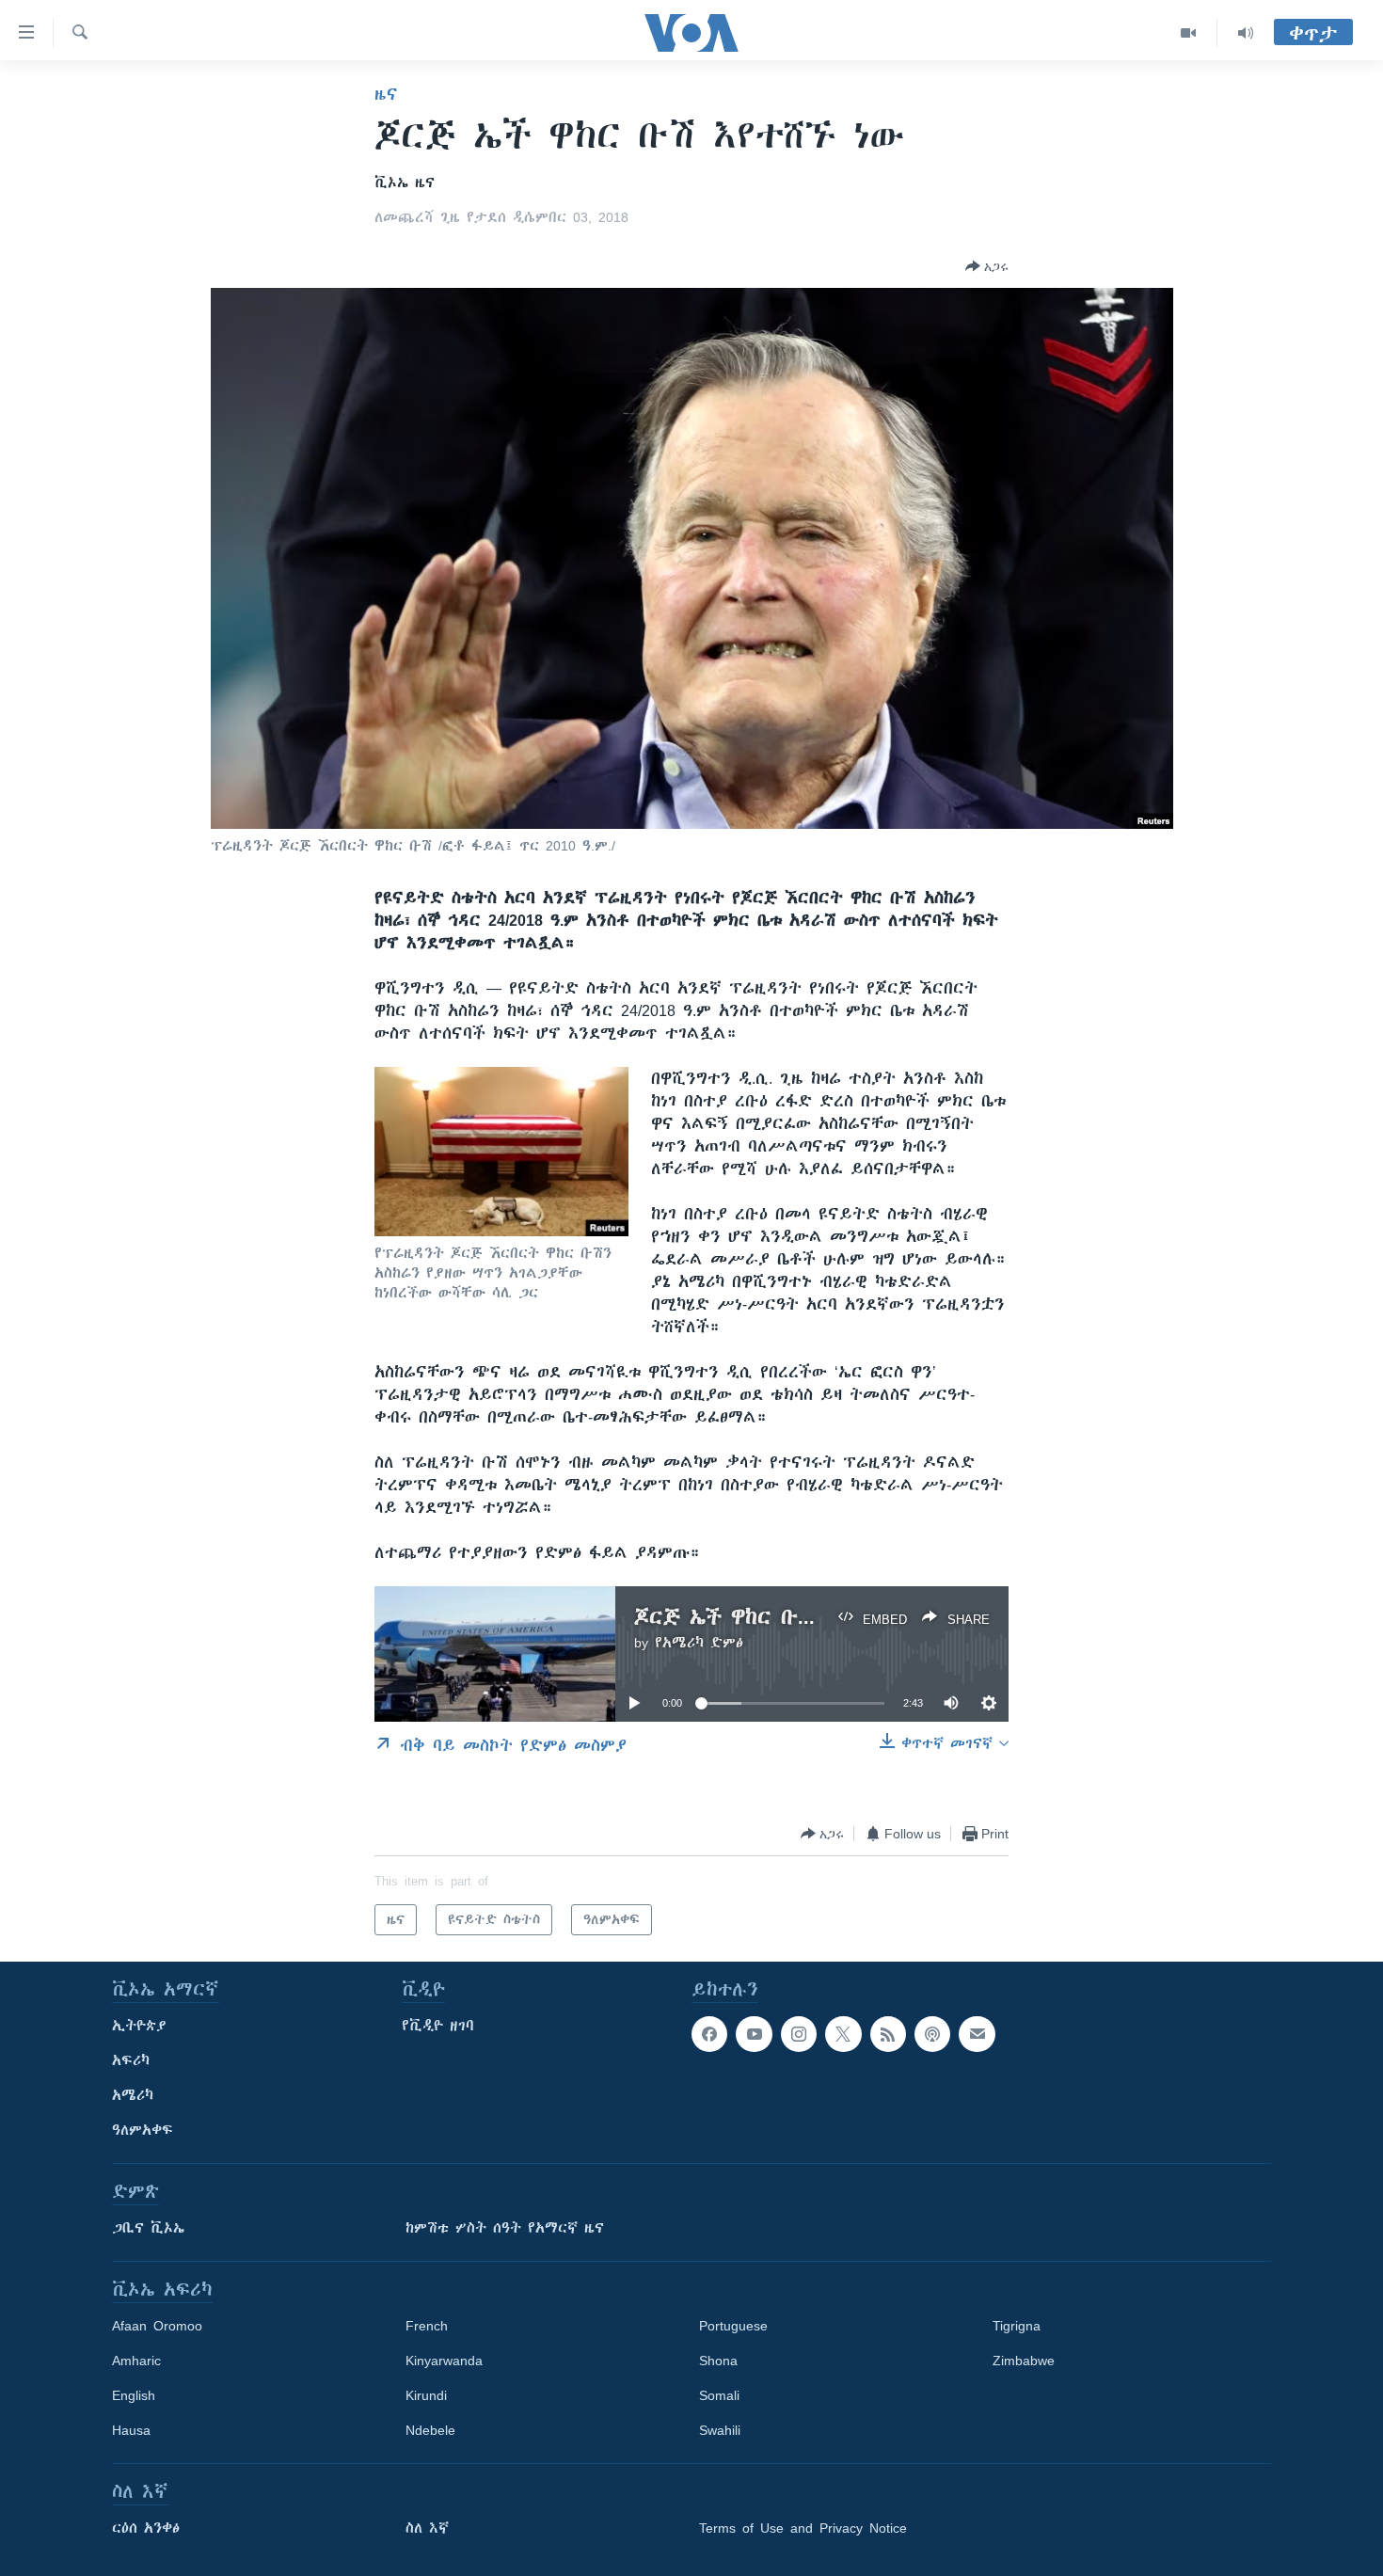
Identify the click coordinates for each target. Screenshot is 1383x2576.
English (134, 2395)
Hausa (131, 2430)
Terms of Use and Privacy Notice (803, 2528)
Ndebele (430, 2430)
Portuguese (733, 2326)
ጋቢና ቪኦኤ (148, 2228)
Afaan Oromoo (157, 2326)
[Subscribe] (977, 2034)
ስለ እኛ (427, 2528)
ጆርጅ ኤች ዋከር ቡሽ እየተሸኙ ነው (781, 1617)
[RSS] (888, 2034)
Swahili (720, 2430)
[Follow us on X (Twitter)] (843, 2034)
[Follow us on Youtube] (754, 2034)
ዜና (386, 94)
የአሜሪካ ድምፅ (699, 1643)
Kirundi (426, 2395)
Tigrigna (1017, 2326)
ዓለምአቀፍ (143, 2130)
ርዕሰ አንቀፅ (146, 2528)
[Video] (1189, 33)
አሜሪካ (133, 2095)
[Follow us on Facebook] (709, 2034)
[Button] (987, 266)
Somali (719, 2395)
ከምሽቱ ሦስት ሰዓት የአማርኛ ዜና (505, 2228)
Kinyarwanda (444, 2361)
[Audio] (1246, 33)
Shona (718, 2361)
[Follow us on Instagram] (799, 2034)
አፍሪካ (131, 2060)
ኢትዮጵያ (139, 2026)
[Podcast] (932, 2034)
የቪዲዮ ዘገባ (438, 2026)
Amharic (136, 2361)
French (427, 2326)
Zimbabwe (1024, 2361)
